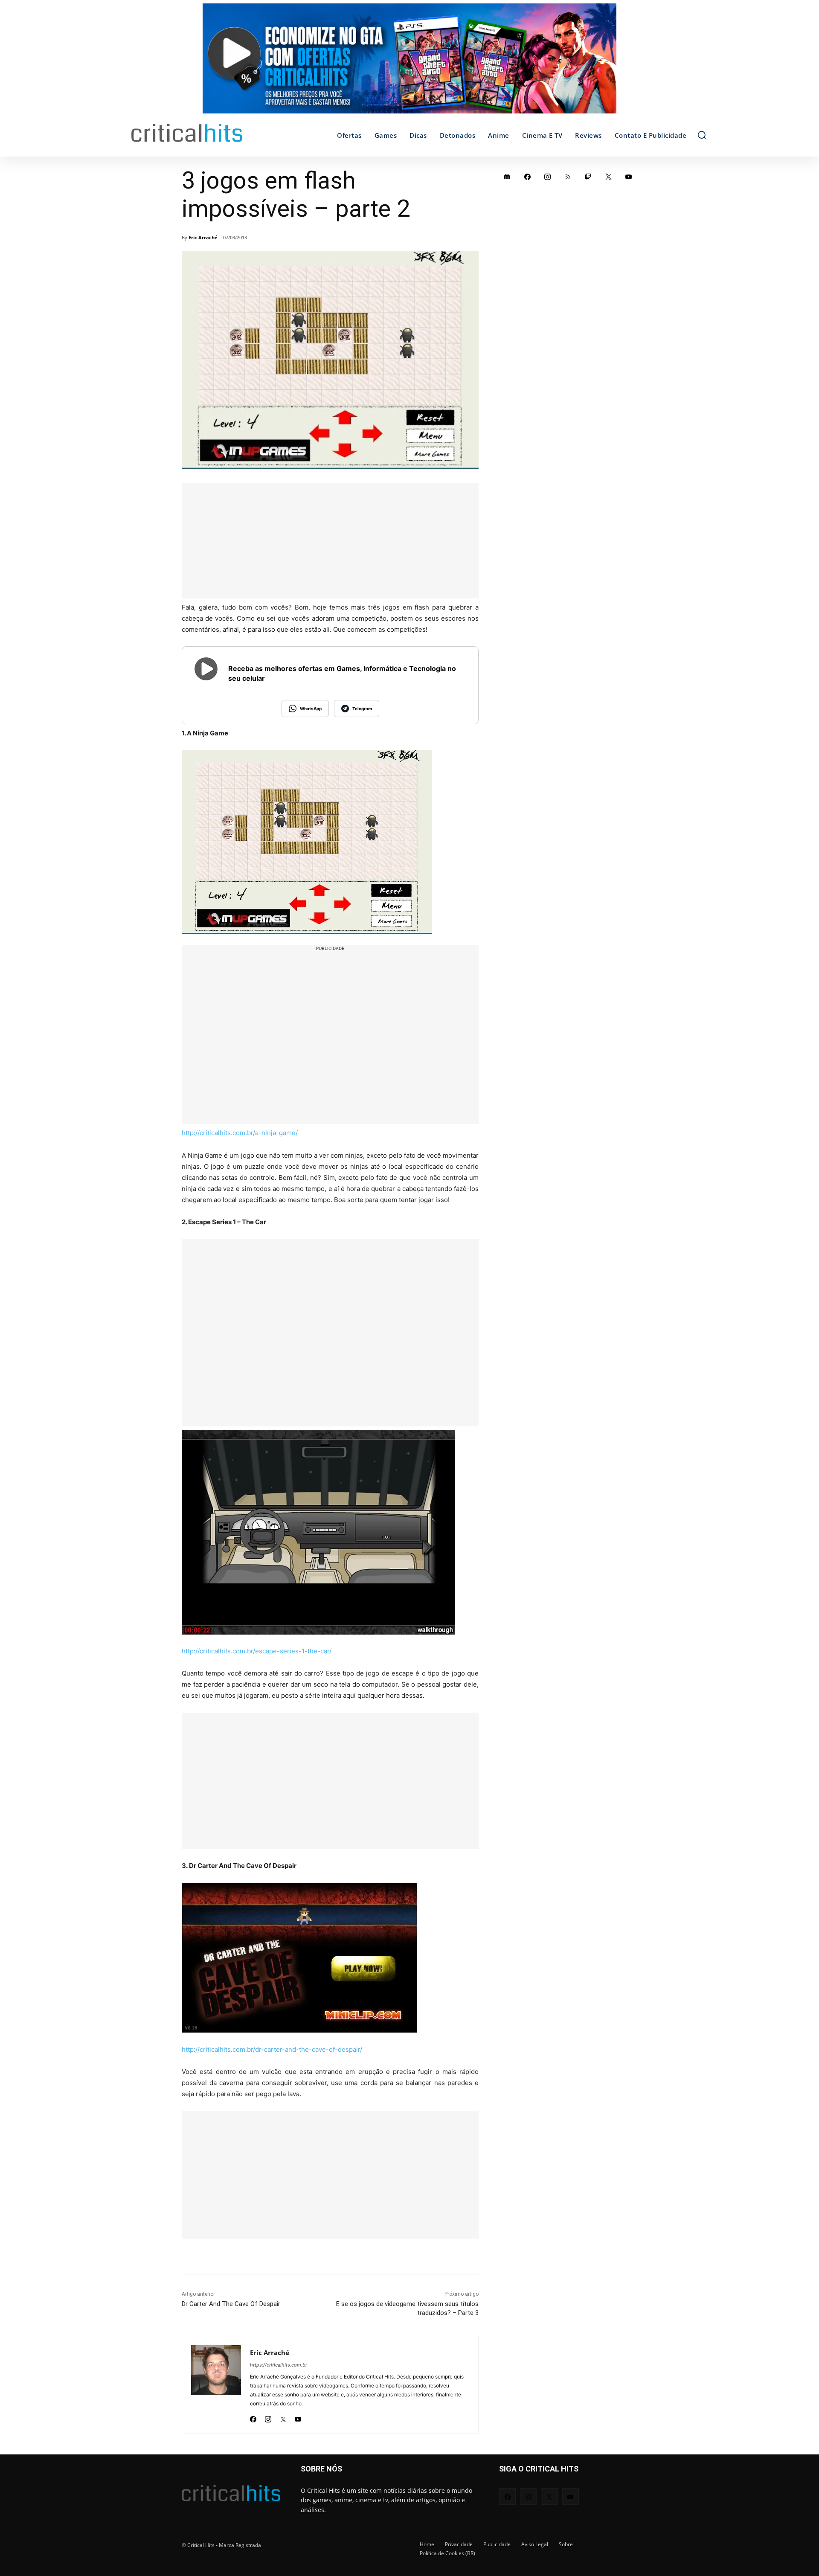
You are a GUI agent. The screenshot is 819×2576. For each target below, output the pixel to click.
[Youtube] (298, 2417)
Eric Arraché (203, 237)
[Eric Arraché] (216, 2385)
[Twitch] (588, 177)
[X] (283, 2417)
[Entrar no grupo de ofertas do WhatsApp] (409, 63)
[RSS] (568, 177)
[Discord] (507, 177)
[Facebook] (253, 2417)
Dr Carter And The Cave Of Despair (231, 2304)
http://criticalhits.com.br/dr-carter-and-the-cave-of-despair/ (272, 2049)
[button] (702, 135)
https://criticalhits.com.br (279, 2365)
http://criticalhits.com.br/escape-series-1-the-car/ (257, 1651)
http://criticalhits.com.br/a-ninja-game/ (240, 1133)
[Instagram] (268, 2417)
